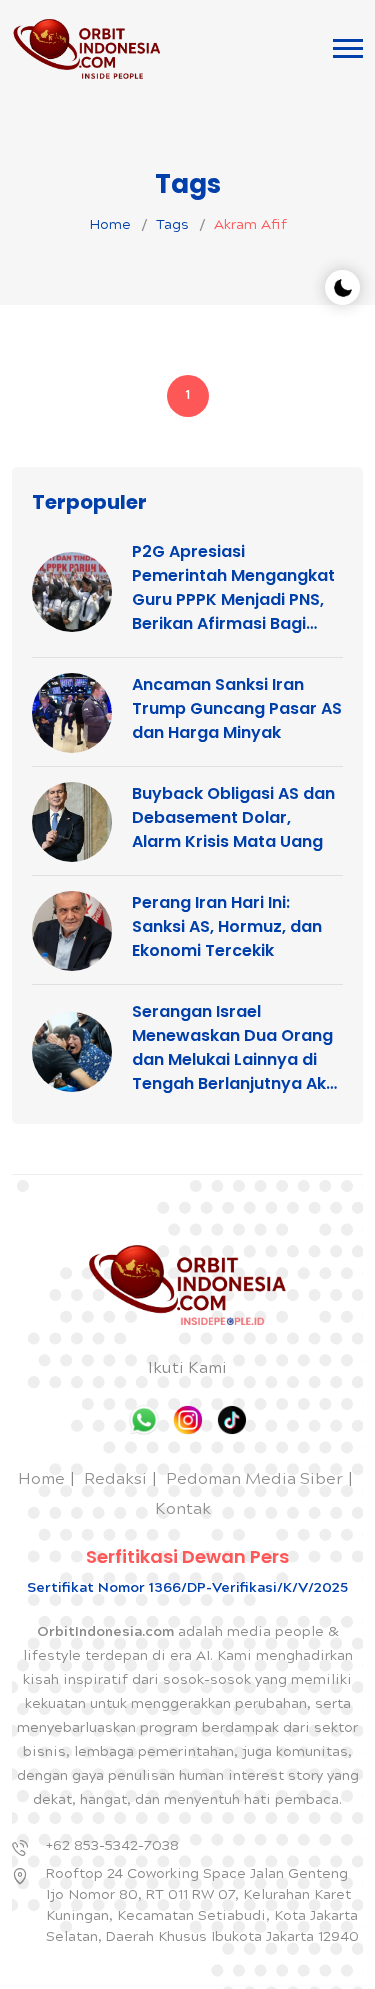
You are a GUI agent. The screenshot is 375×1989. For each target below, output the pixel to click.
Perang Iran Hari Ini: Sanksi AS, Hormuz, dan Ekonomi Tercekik (227, 926)
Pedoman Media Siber (254, 1480)
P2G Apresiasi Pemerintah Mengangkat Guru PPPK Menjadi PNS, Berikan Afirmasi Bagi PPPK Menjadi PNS (233, 588)
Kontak (183, 1510)
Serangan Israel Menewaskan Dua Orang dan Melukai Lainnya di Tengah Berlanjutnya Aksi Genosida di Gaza (235, 1048)
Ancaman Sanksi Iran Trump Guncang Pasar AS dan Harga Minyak (237, 708)
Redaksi (115, 1480)
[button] (348, 48)
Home (110, 226)
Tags (172, 226)
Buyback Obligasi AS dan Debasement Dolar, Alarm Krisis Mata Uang (233, 817)
